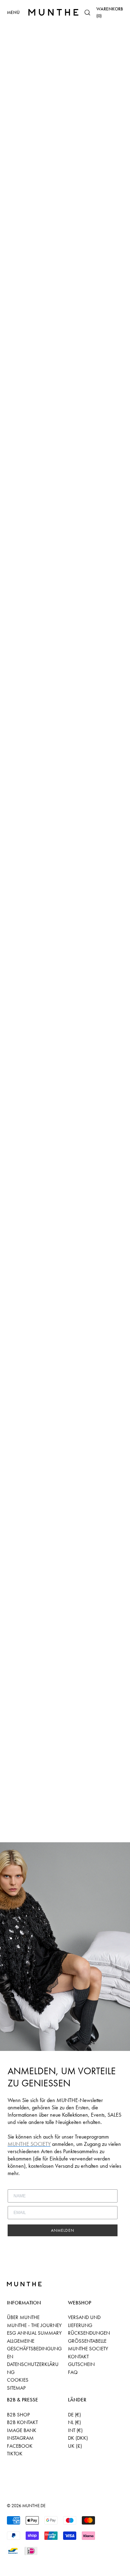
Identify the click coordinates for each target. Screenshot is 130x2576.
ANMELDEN (63, 2230)
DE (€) (74, 2415)
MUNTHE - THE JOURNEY (34, 2325)
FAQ (73, 2372)
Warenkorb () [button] (110, 12)
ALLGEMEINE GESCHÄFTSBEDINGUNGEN (34, 2349)
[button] (87, 13)
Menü (13, 12)
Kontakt (78, 2357)
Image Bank (22, 2430)
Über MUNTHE (23, 2317)
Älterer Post (59, 1833)
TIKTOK (15, 2454)
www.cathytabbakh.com (59, 210)
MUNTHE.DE (34, 2506)
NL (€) (74, 2422)
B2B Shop (18, 2415)
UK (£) (75, 2446)
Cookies (18, 2380)
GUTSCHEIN (81, 2364)
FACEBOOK (20, 2446)
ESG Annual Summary (34, 2333)
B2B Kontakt (22, 2422)
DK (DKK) (78, 2438)
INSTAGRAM (20, 2438)
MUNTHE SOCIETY (88, 2349)
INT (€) (75, 2430)
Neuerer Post (24, 1833)
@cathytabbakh (50, 219)
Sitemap (16, 2388)
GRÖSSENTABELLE (87, 2341)
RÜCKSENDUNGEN (89, 2333)
